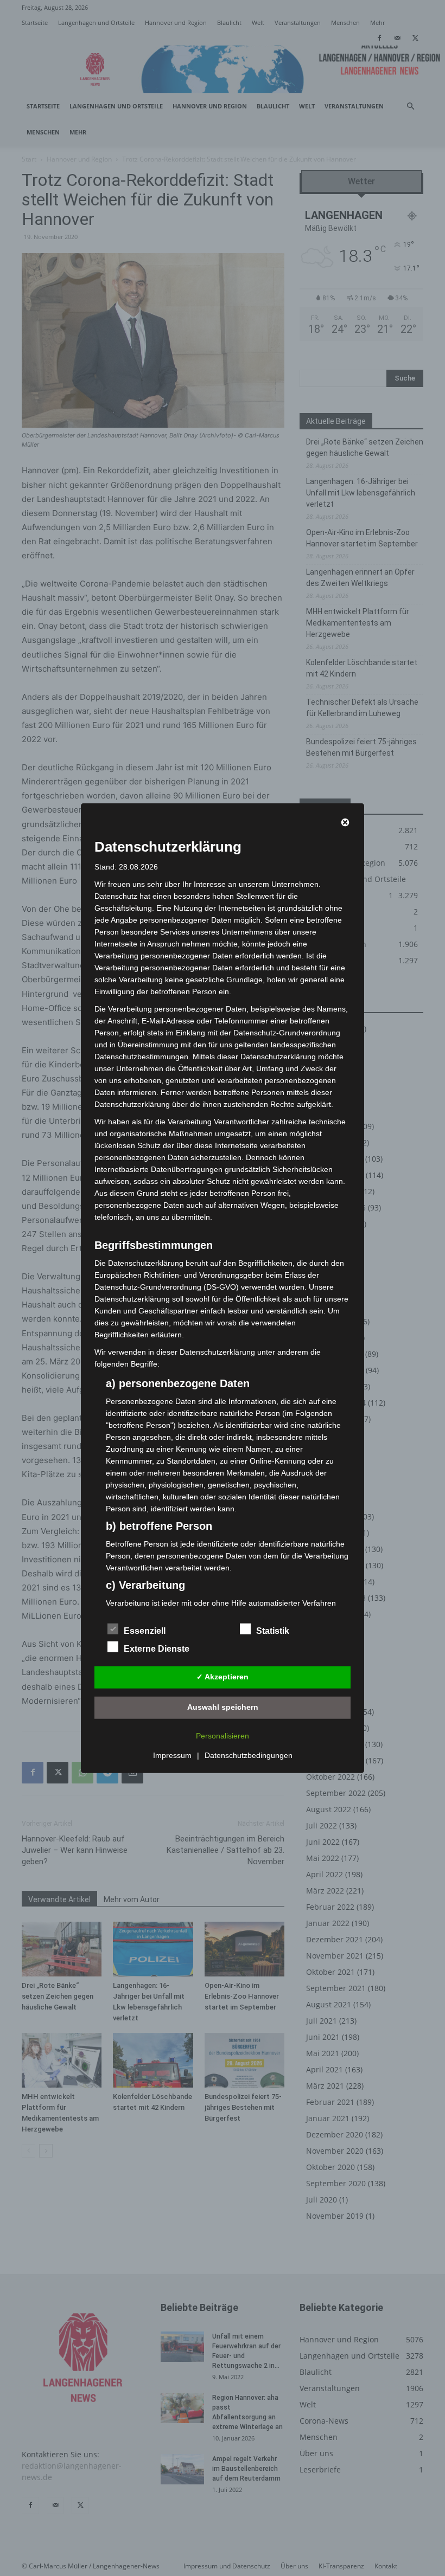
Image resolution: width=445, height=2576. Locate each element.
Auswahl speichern (223, 1707)
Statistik (273, 1630)
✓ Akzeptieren (223, 1677)
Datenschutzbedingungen (249, 1755)
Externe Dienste (157, 1648)
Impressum (172, 1755)
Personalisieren (223, 1735)
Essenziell (145, 1630)
